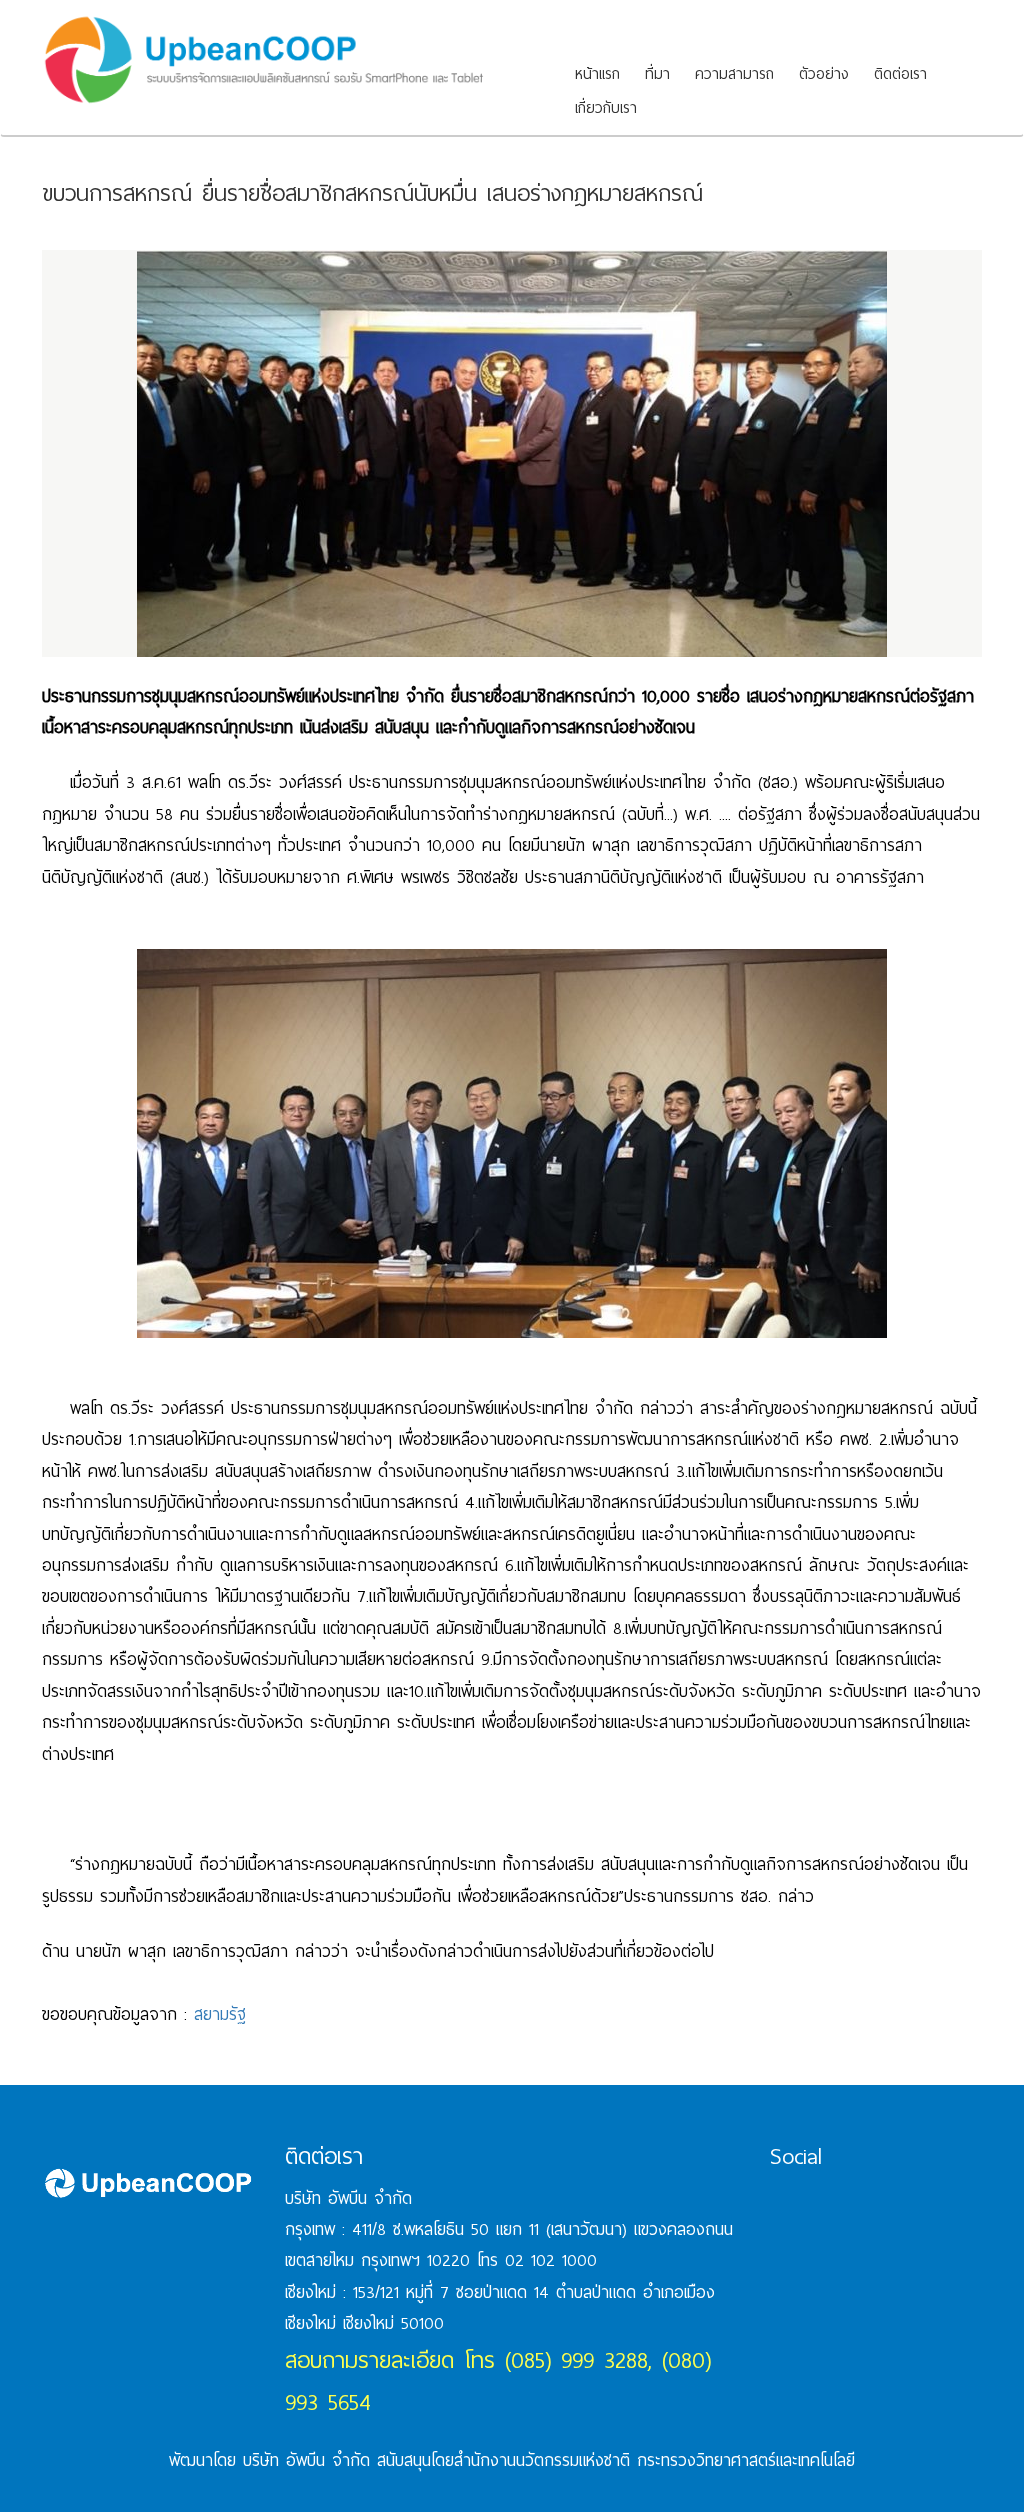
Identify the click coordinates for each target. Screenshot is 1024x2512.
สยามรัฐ (220, 2014)
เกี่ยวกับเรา (606, 108)
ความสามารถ (734, 74)
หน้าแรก (597, 74)
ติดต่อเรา (900, 74)
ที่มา (657, 74)
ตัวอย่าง (824, 74)
